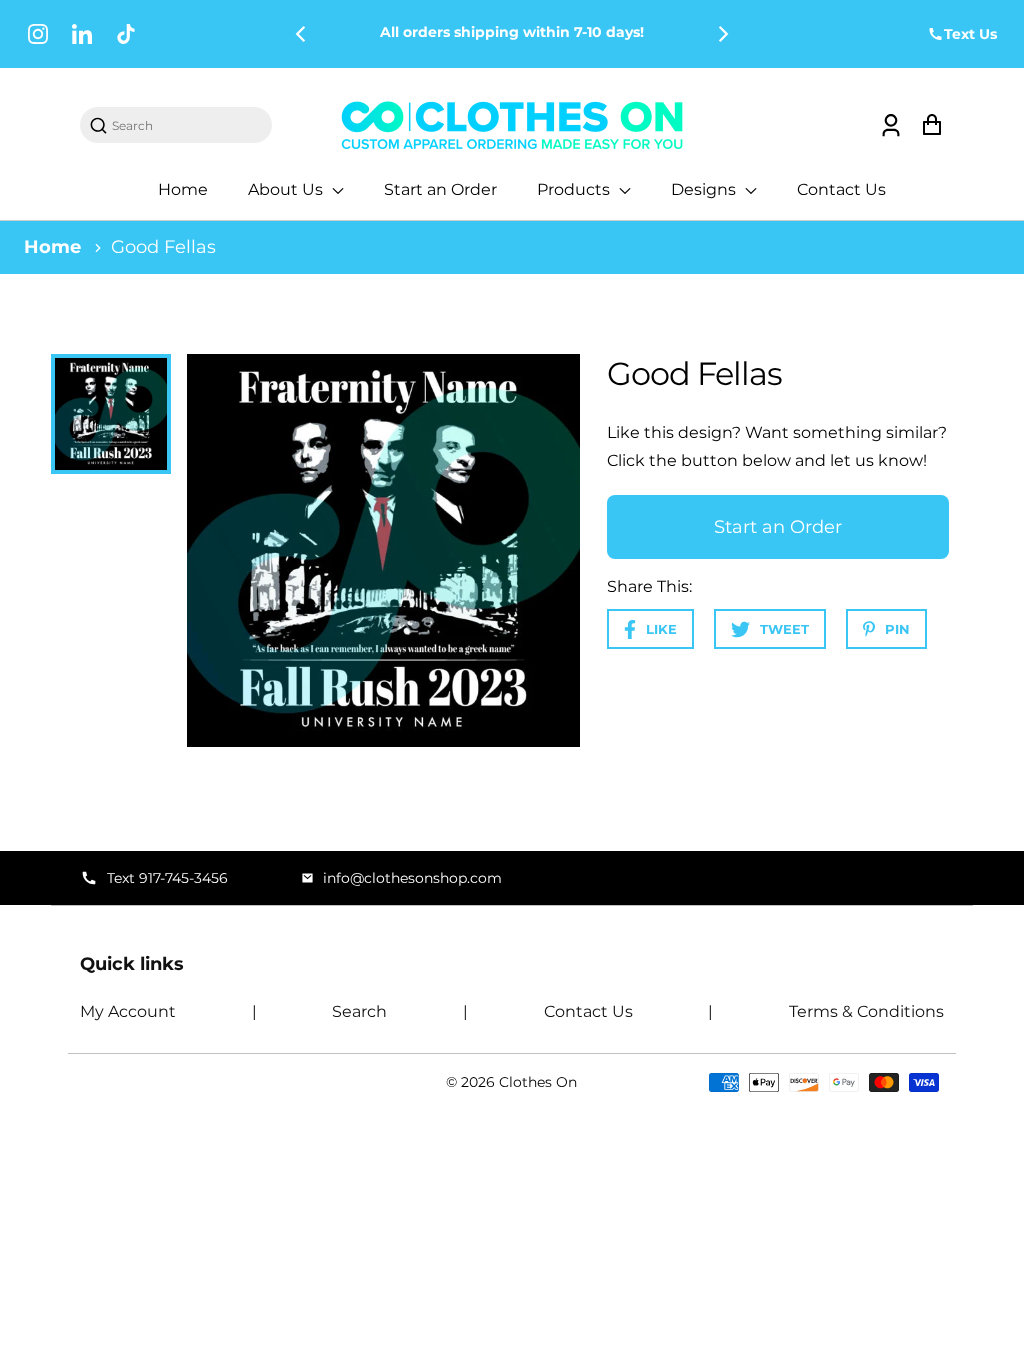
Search (359, 1011)
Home (183, 189)
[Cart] (931, 125)
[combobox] (186, 125)
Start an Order (440, 189)
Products (575, 189)
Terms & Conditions (866, 1011)
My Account (128, 1011)
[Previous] (302, 34)
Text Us (970, 34)
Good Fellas (163, 247)
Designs (705, 189)
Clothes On (538, 1082)
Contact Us (841, 189)
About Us (287, 189)
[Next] (722, 34)
